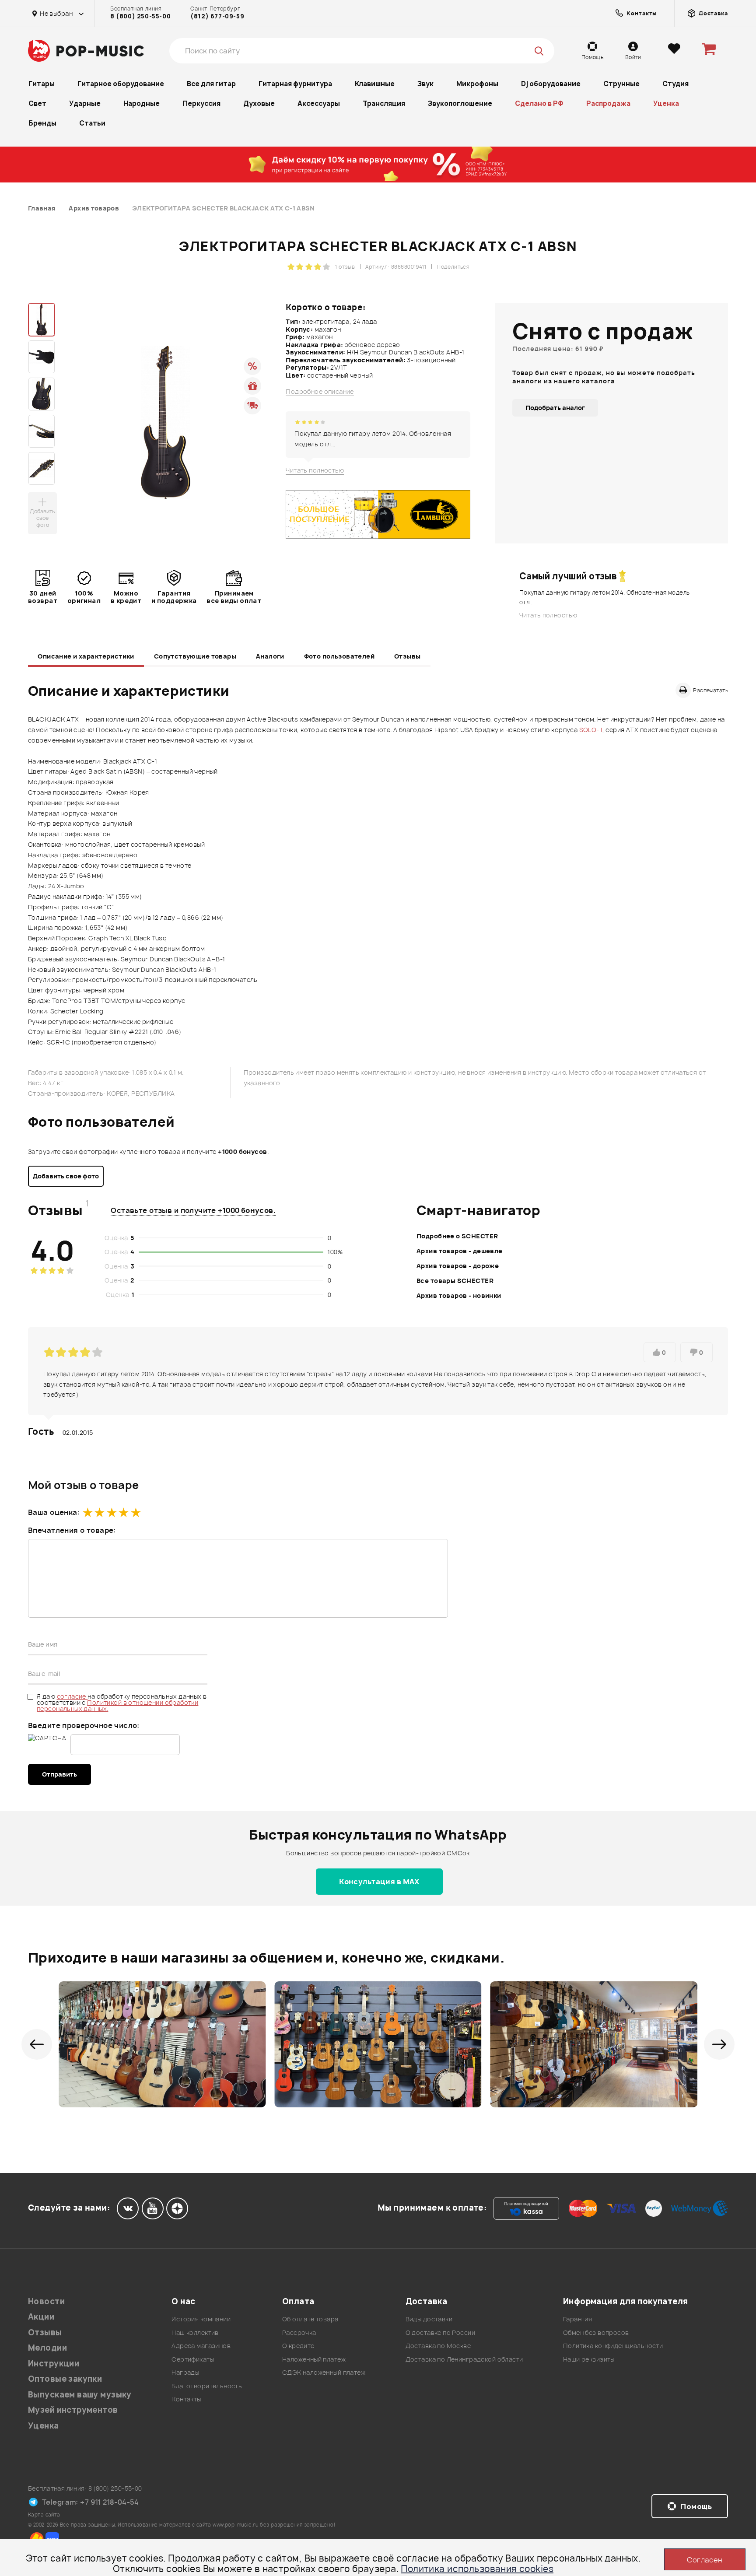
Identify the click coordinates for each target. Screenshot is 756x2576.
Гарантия (577, 2319)
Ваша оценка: (54, 1512)
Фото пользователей (339, 656)
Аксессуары (319, 103)
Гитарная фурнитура (295, 84)
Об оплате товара (310, 2319)
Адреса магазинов (201, 2346)
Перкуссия (201, 103)
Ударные (85, 103)
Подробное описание (320, 392)
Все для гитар (211, 84)
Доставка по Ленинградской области (464, 2359)
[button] (37, 2044)
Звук (425, 84)
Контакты (186, 2399)
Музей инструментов (73, 2410)
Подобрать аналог (555, 408)
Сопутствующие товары (195, 656)
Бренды (42, 123)
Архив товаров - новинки (459, 1295)
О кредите (298, 2346)
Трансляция (384, 103)
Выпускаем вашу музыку (80, 2395)
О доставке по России (440, 2332)
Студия (675, 84)
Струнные (621, 84)
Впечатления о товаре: (72, 1530)
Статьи (92, 123)
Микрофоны (477, 84)
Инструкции (54, 2364)
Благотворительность (207, 2386)
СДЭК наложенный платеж (324, 2372)
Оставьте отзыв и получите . (193, 1210)
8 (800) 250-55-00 (140, 16)
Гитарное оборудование (121, 84)
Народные (142, 103)
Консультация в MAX (379, 1882)
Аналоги (270, 656)
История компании (201, 2319)
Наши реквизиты (589, 2359)
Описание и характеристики (86, 656)
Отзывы (408, 656)
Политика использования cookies (477, 2569)
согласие (72, 1696)
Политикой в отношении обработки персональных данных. (117, 1705)
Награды (185, 2372)
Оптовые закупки (65, 2379)
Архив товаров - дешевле (460, 1251)
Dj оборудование (551, 84)
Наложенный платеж (314, 2359)
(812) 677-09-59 (217, 16)
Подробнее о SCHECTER (457, 1236)
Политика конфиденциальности (613, 2346)
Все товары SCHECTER (455, 1281)
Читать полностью (315, 470)
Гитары (42, 84)
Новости (46, 2301)
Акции (41, 2317)
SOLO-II (591, 730)
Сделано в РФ (539, 103)
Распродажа (608, 103)
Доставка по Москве (438, 2346)
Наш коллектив (195, 2332)
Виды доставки (429, 2319)
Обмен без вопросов (596, 2332)
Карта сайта (44, 2515)
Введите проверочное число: (84, 1725)
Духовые (259, 103)
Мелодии (47, 2348)
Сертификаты (193, 2359)
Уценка (666, 103)
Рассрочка (299, 2332)
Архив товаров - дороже (458, 1266)
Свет (37, 103)
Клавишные (375, 84)
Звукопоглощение (460, 103)
